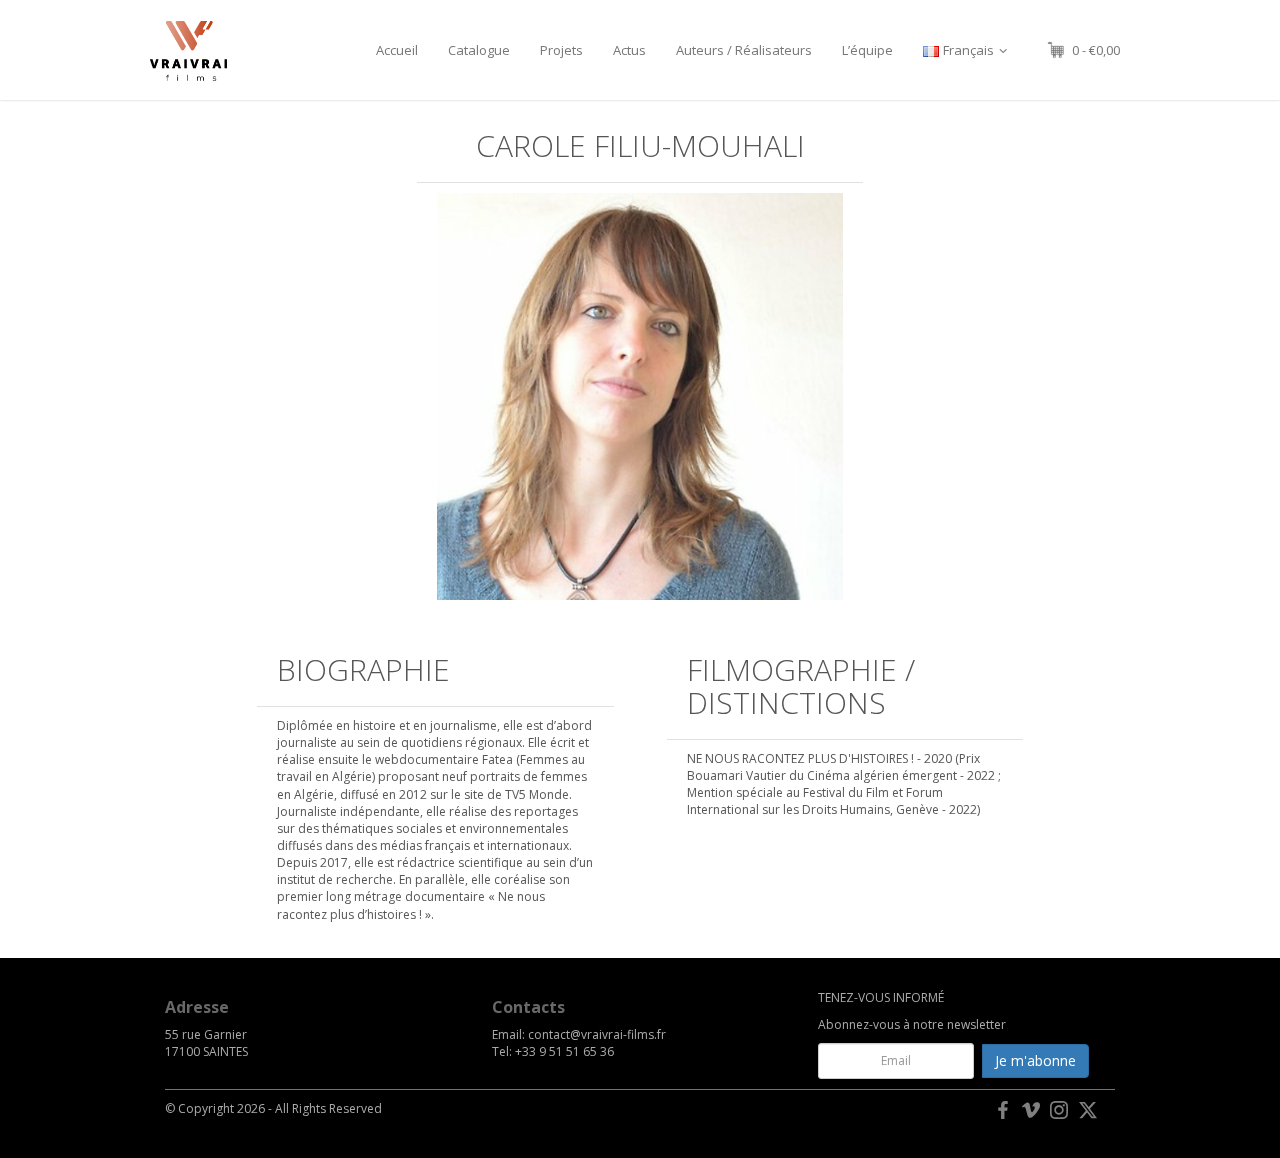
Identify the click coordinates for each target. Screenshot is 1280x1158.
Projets (561, 50)
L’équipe (867, 50)
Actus (629, 50)
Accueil (397, 50)
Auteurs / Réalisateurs (744, 50)
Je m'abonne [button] (1035, 1060)
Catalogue (479, 50)
